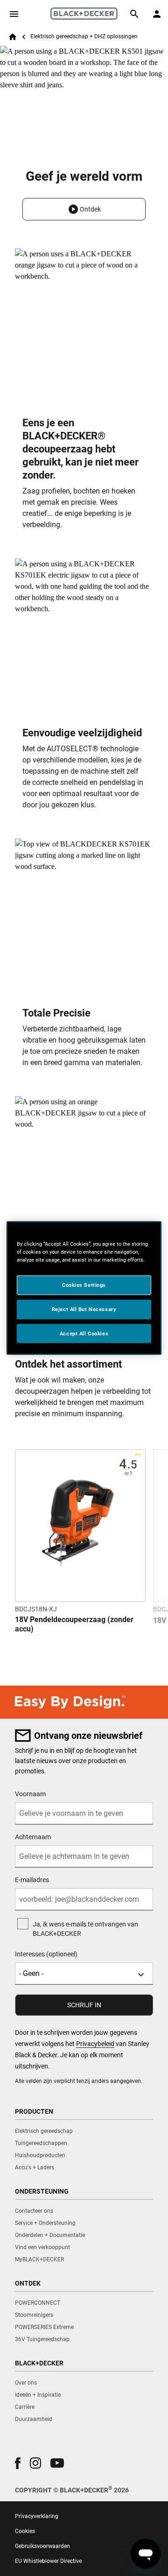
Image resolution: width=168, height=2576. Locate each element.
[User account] (157, 14)
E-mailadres (32, 1880)
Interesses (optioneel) (46, 1954)
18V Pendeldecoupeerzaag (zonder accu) (74, 1624)
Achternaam (33, 1837)
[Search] (134, 14)
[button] (84, 209)
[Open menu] (14, 14)
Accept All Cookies (84, 1333)
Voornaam (30, 1794)
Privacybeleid (95, 2044)
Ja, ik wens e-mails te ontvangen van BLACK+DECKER (85, 1929)
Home (13, 37)
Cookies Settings (84, 1284)
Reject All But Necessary (84, 1309)
